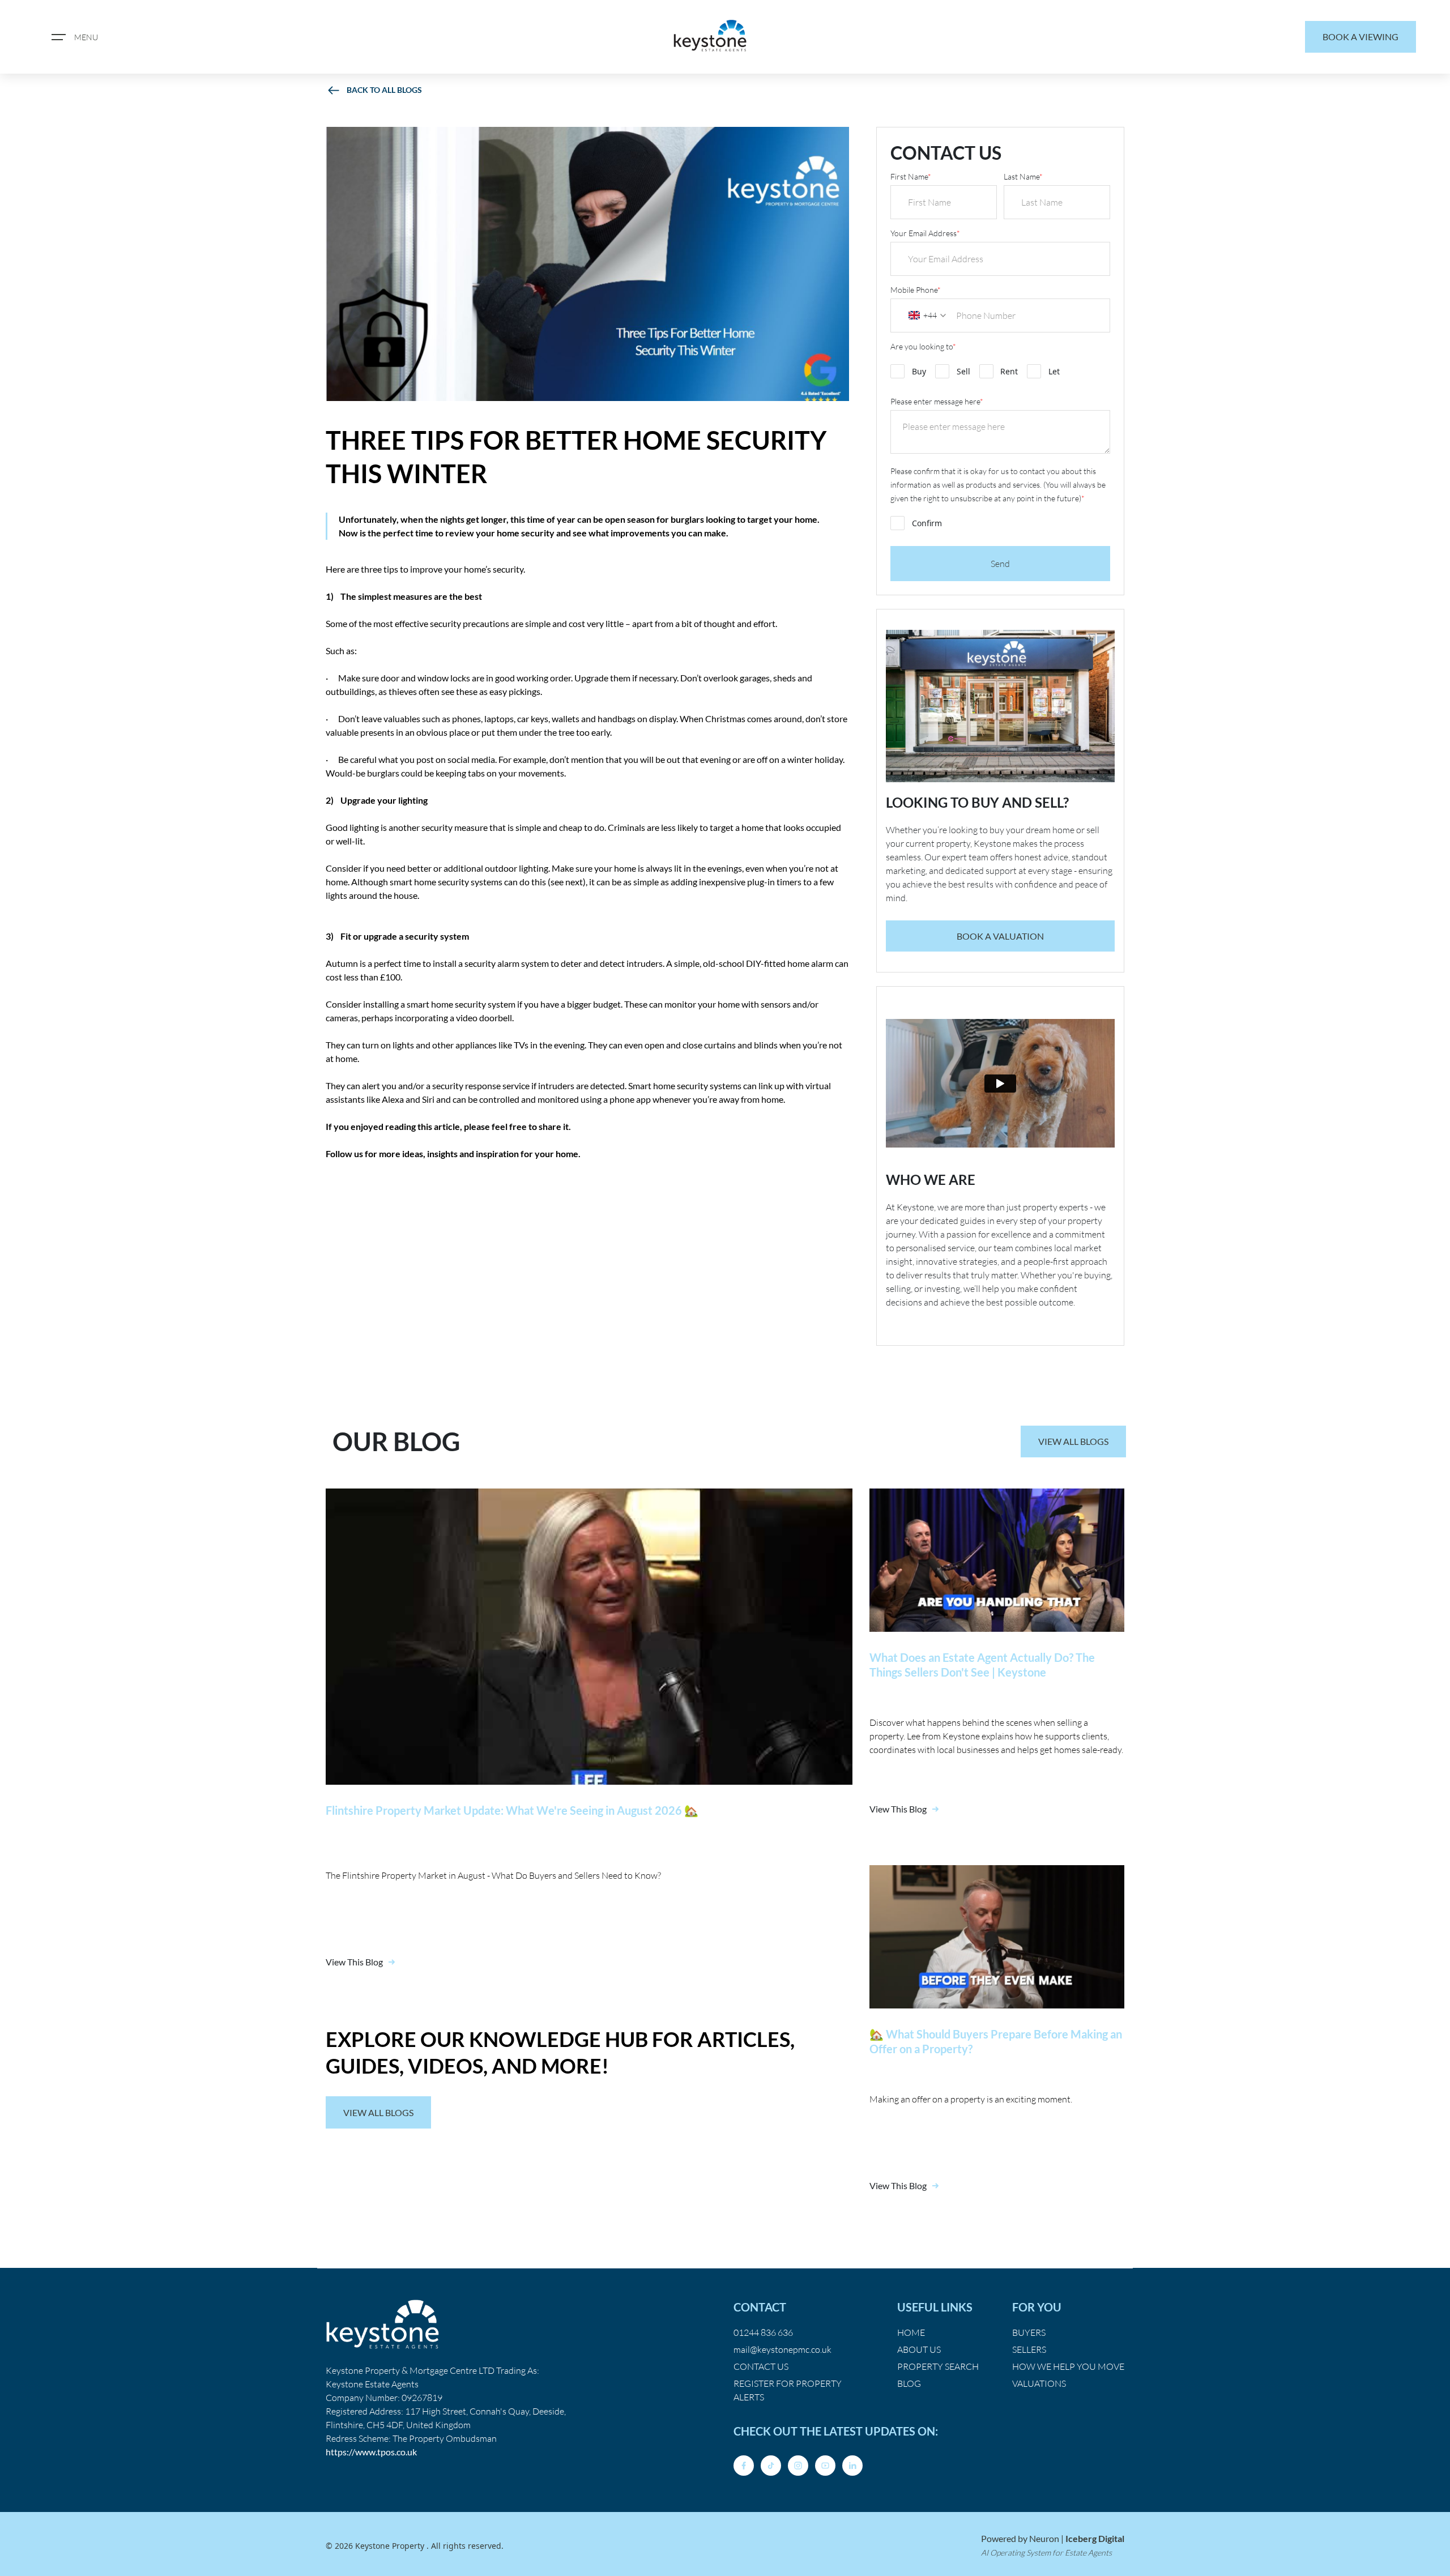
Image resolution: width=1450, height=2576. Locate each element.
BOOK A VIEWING (1361, 37)
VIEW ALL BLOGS (1073, 1441)
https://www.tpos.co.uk (371, 2452)
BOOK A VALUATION (1000, 936)
